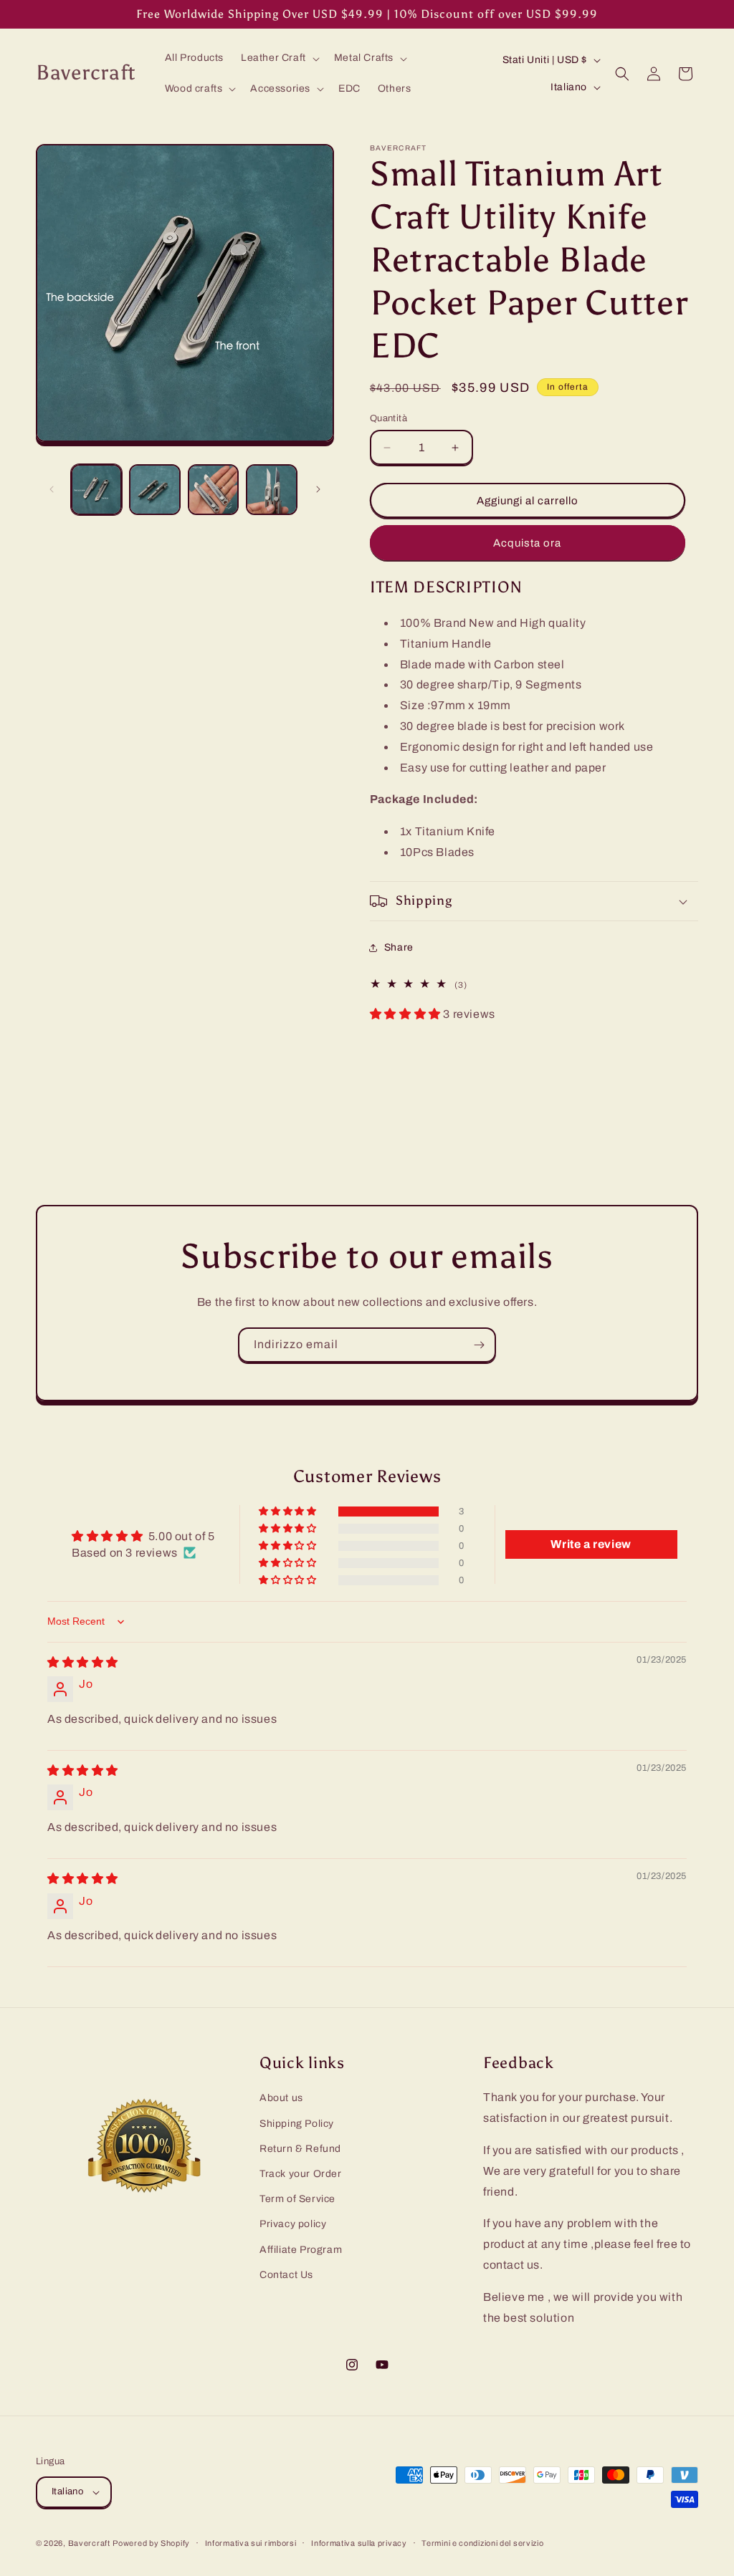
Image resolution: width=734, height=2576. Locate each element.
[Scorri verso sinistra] (52, 489)
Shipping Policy (297, 2124)
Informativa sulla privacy (359, 2543)
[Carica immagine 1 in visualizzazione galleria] (96, 490)
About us (281, 2098)
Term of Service (297, 2199)
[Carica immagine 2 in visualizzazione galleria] (154, 490)
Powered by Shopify (151, 2543)
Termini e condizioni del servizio (482, 2543)
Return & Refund (300, 2149)
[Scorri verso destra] (318, 489)
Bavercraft (89, 2543)
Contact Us (286, 2275)
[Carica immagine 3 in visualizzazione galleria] (213, 490)
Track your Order (301, 2174)
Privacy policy (293, 2224)
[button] (279, 58)
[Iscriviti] (479, 1345)
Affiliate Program (301, 2250)
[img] (83, 1662)
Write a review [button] (591, 1544)
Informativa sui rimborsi (251, 2543)
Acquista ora (527, 543)
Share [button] (399, 947)
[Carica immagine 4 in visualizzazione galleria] (271, 490)
